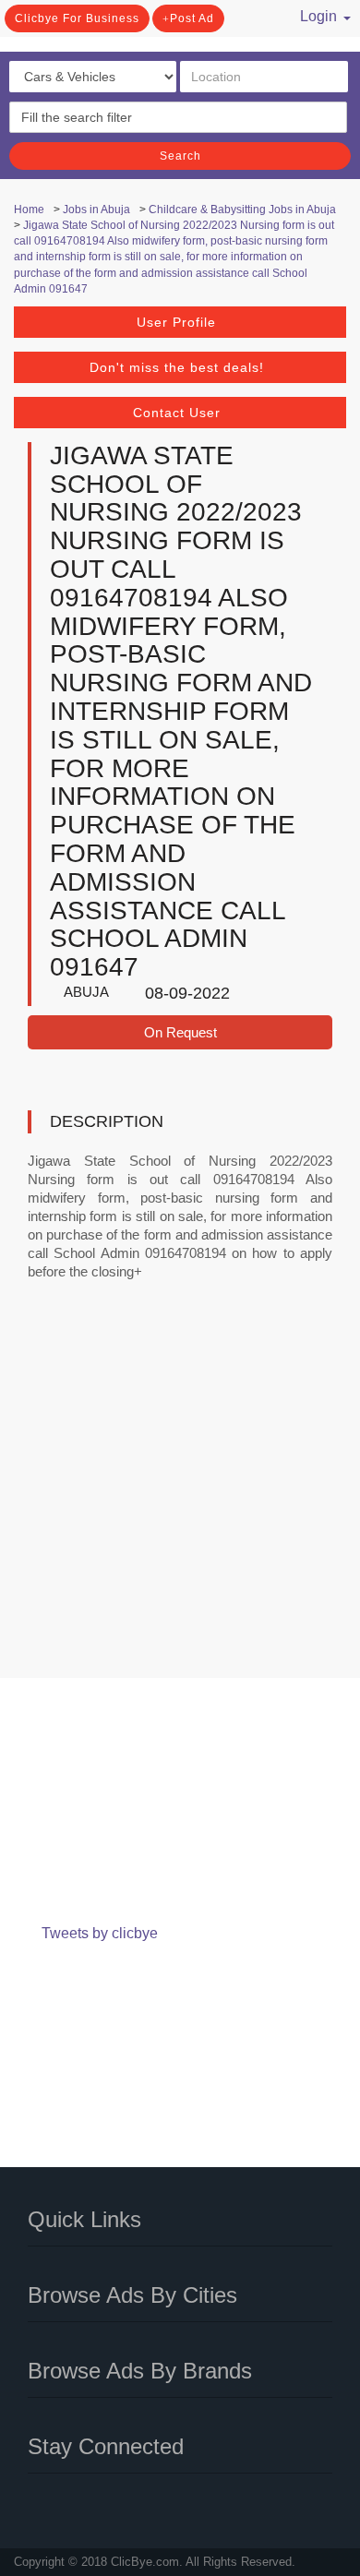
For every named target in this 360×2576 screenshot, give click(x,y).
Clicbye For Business (77, 18)
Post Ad (192, 18)
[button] (316, 14)
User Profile (176, 322)
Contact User (177, 413)
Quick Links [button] (84, 2219)
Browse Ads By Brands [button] (140, 2371)
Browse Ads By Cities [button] (132, 2295)
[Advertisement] (180, 1492)
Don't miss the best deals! (177, 367)
